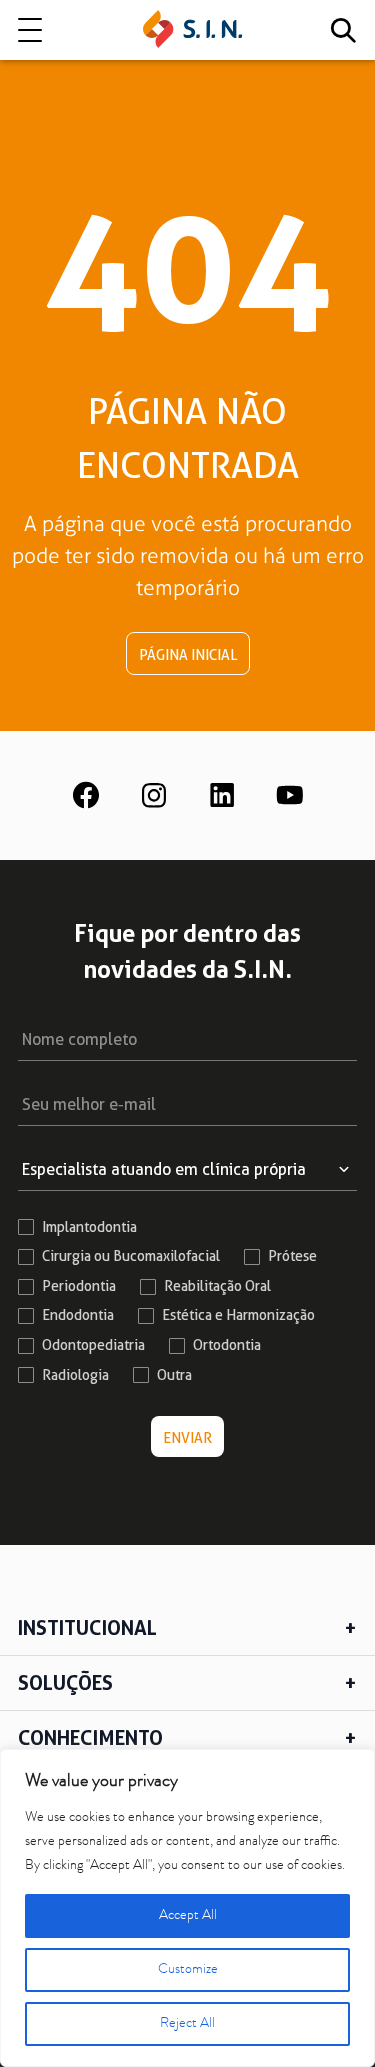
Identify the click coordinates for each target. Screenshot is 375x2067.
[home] (193, 30)
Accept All (188, 1916)
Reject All (187, 2024)
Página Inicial (188, 655)
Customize (188, 1970)
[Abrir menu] (30, 30)
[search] (343, 30)
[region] (187, 1908)
